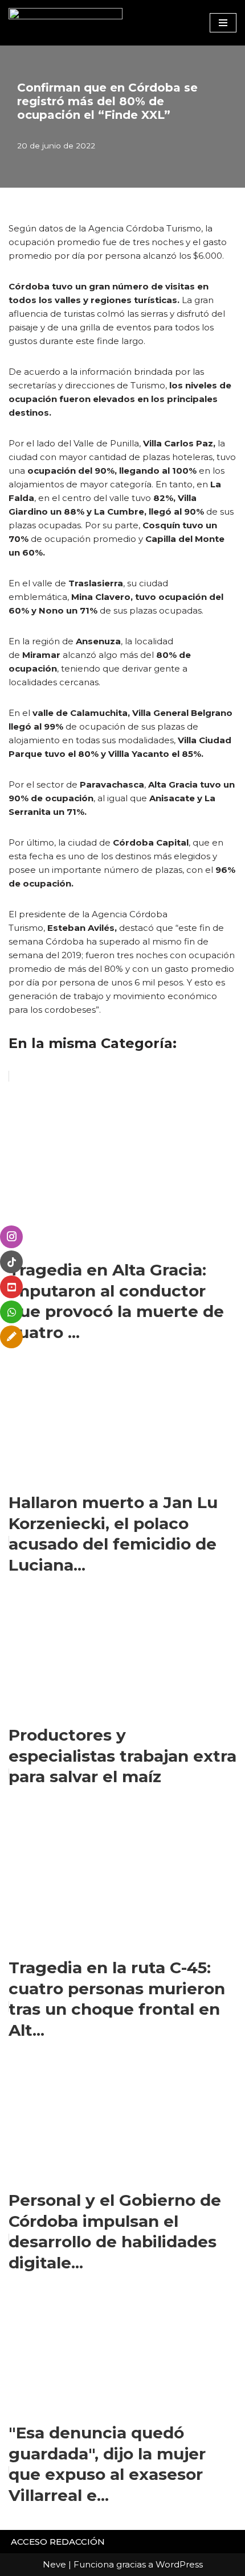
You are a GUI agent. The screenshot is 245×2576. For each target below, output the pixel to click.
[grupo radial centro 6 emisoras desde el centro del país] (66, 23)
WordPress (179, 2564)
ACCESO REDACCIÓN (58, 2542)
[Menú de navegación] (223, 23)
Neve (54, 2564)
